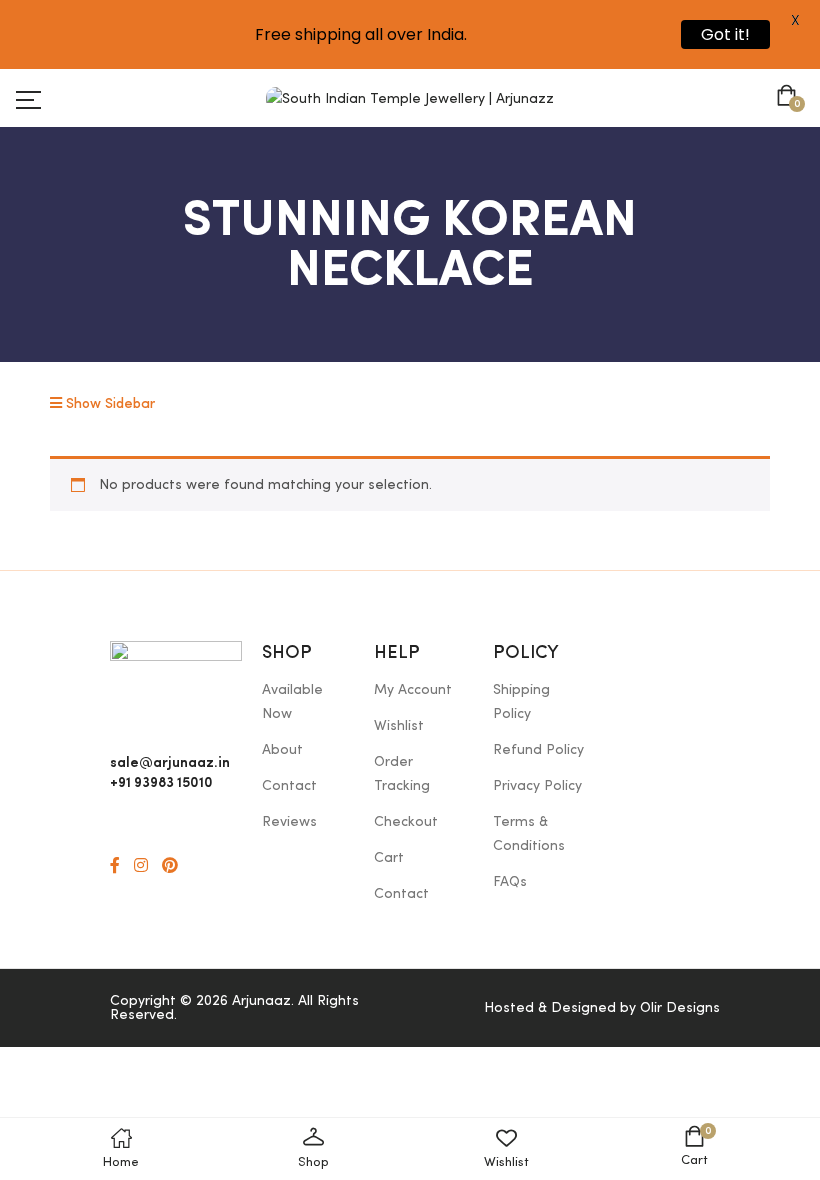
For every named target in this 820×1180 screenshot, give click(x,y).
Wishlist (399, 726)
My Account (413, 690)
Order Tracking (402, 774)
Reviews (289, 822)
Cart (389, 858)
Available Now (292, 702)
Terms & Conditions (529, 834)
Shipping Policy (521, 702)
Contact (289, 786)
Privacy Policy (537, 786)
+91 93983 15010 (161, 781)
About (282, 750)
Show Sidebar (108, 404)
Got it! (725, 34)
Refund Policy (538, 750)
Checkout (406, 822)
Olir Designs (680, 1008)
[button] (790, 98)
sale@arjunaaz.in (170, 761)
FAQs (510, 882)
